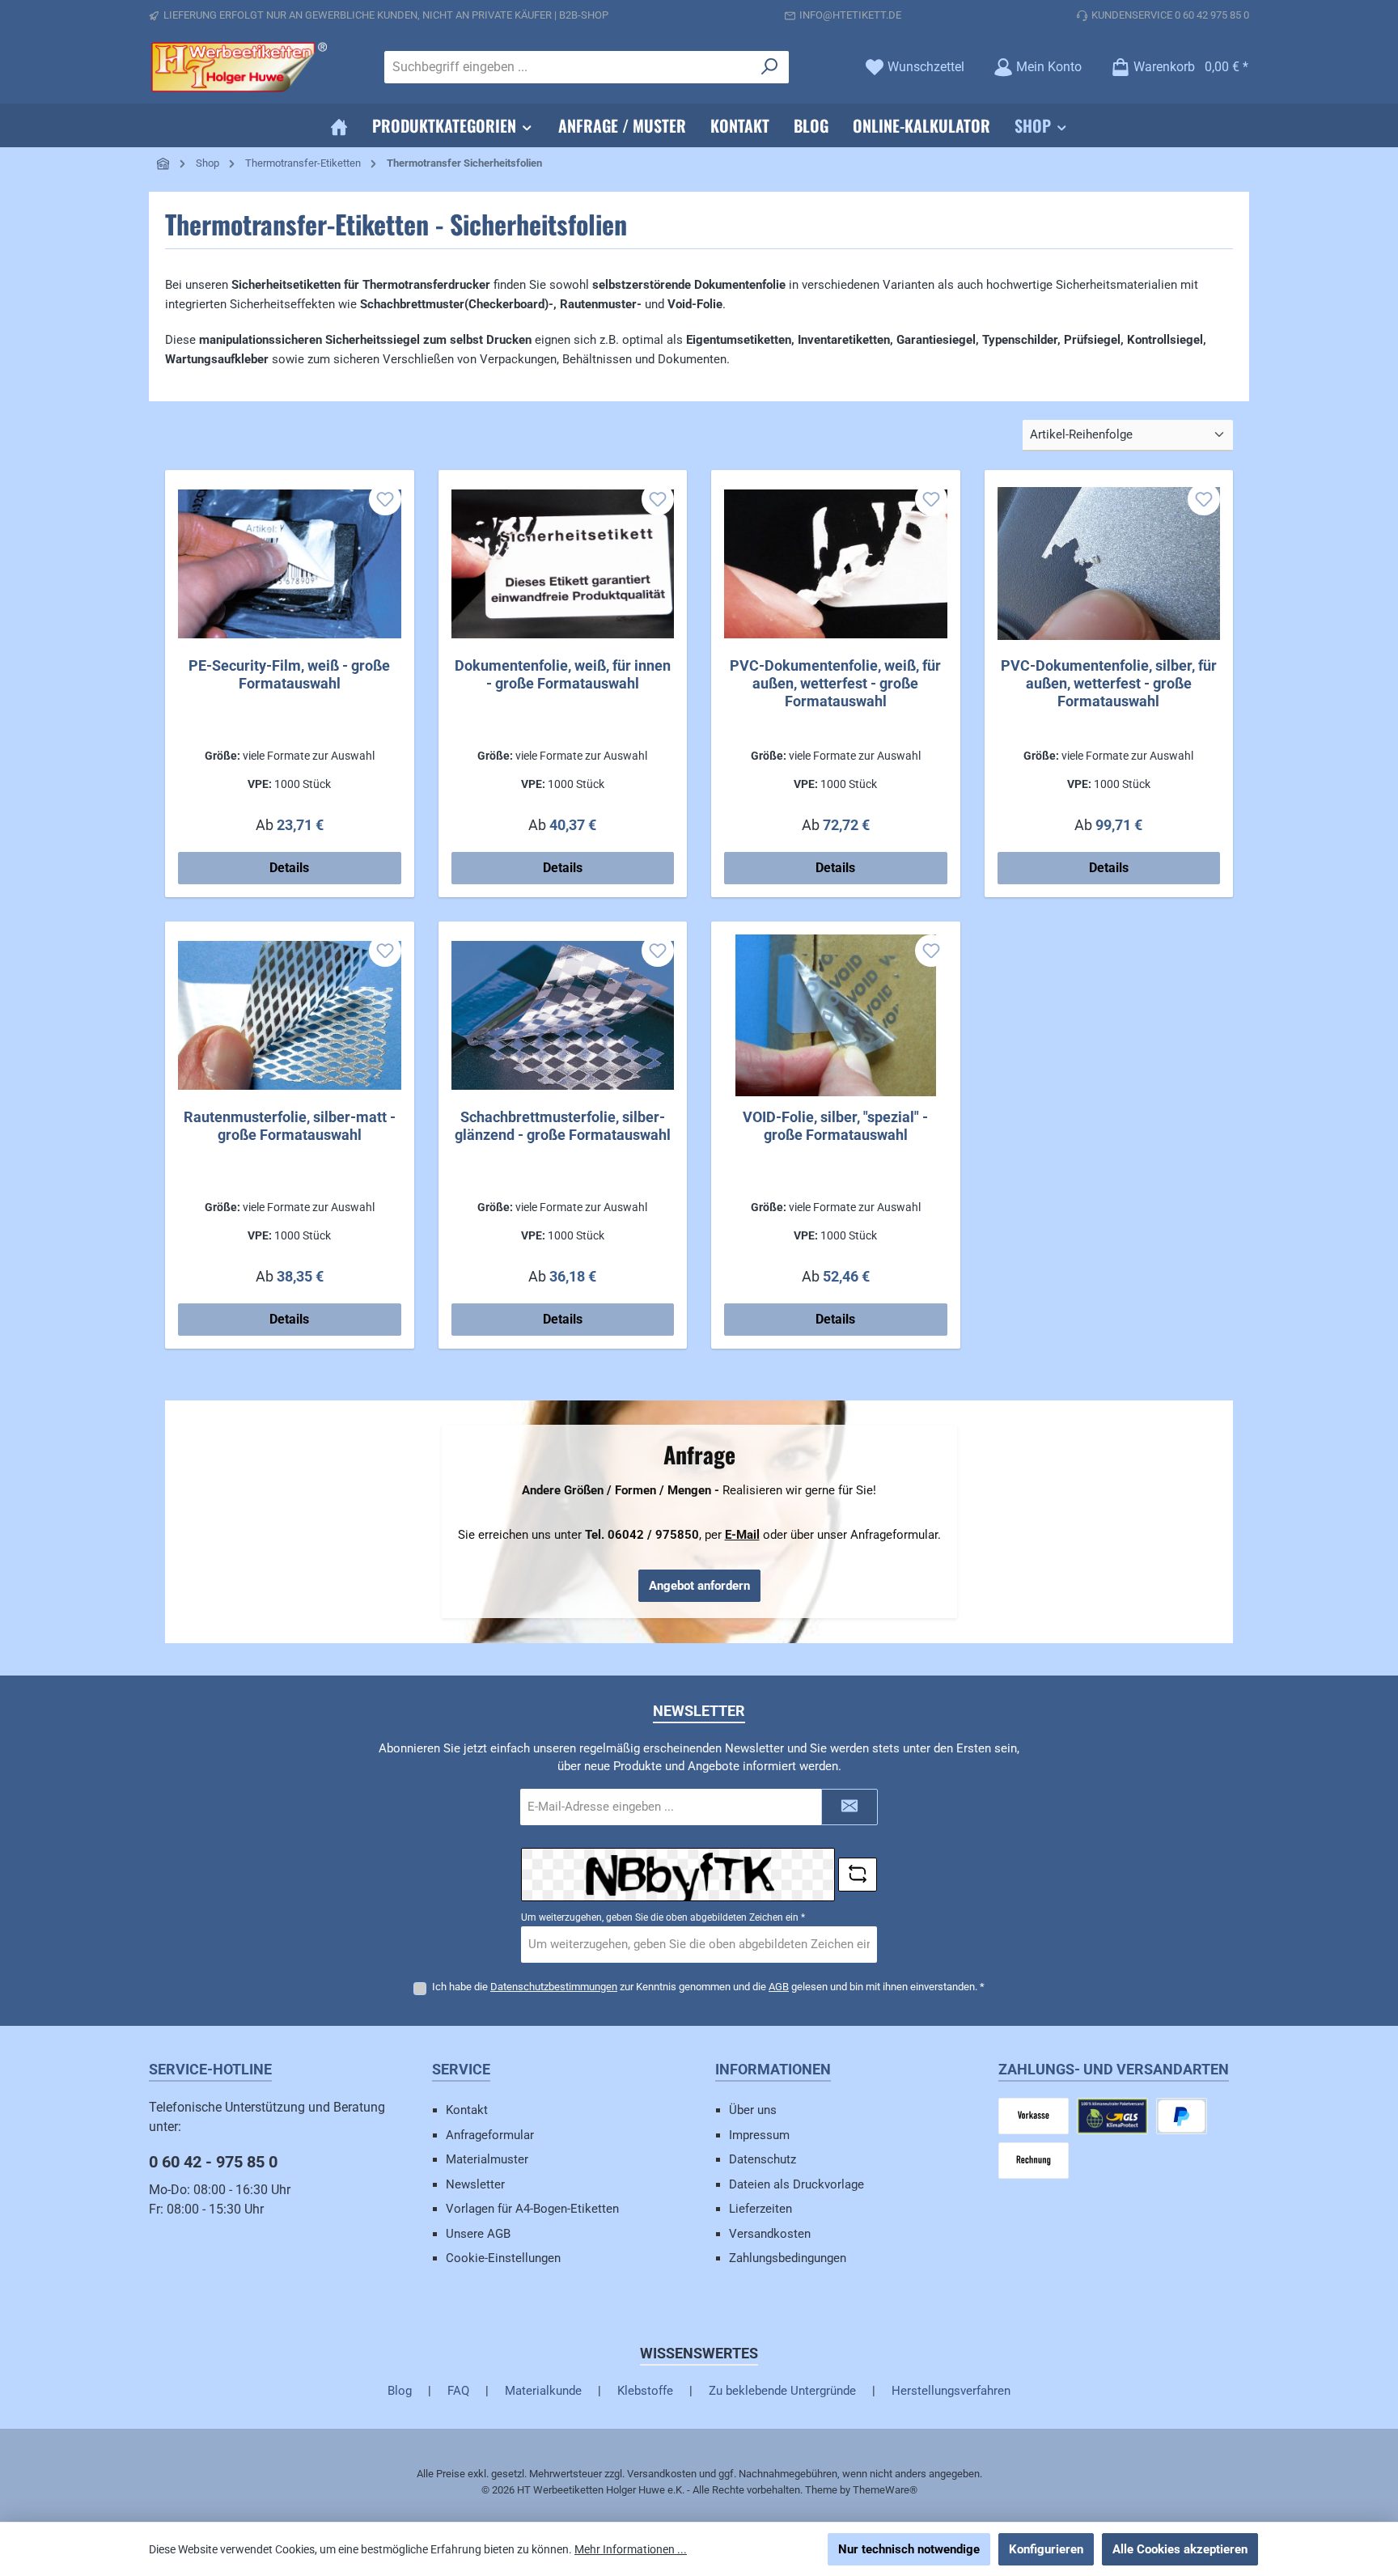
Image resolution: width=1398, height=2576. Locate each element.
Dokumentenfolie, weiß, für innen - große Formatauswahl (563, 674)
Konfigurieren (1046, 2549)
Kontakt (467, 2110)
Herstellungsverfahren (951, 2391)
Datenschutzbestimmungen (554, 1987)
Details (289, 868)
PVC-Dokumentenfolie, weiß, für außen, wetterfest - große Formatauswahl (835, 683)
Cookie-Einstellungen (503, 2258)
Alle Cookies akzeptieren (1180, 2549)
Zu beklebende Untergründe (782, 2391)
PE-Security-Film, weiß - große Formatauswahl (289, 674)
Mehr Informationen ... (631, 2549)
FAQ (458, 2391)
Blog (400, 2391)
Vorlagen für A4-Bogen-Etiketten (532, 2209)
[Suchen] (770, 67)
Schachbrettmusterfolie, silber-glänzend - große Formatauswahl (563, 1126)
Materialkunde (543, 2391)
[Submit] (849, 1807)
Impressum (759, 2135)
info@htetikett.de (850, 15)
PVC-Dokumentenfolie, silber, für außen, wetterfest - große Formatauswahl (1109, 683)
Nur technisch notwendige (909, 2549)
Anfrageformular (490, 2135)
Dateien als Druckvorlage (796, 2184)
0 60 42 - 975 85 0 (213, 2162)
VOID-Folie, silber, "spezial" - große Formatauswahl (835, 1126)
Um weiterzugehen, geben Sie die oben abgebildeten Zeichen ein (663, 1917)
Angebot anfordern (699, 1586)
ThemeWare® (885, 2490)
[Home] (339, 125)
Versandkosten (770, 2234)
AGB (779, 1987)
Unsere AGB (478, 2234)
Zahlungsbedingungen (788, 2258)
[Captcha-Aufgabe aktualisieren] (858, 1875)
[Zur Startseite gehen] (238, 67)
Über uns (753, 2110)
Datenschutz (763, 2159)
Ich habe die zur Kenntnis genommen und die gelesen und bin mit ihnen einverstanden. (708, 1987)
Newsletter (475, 2184)
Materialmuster (487, 2159)
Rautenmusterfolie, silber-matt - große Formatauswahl (290, 1126)
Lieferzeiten (760, 2209)
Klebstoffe (645, 2391)
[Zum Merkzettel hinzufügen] (385, 499)
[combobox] (568, 67)
